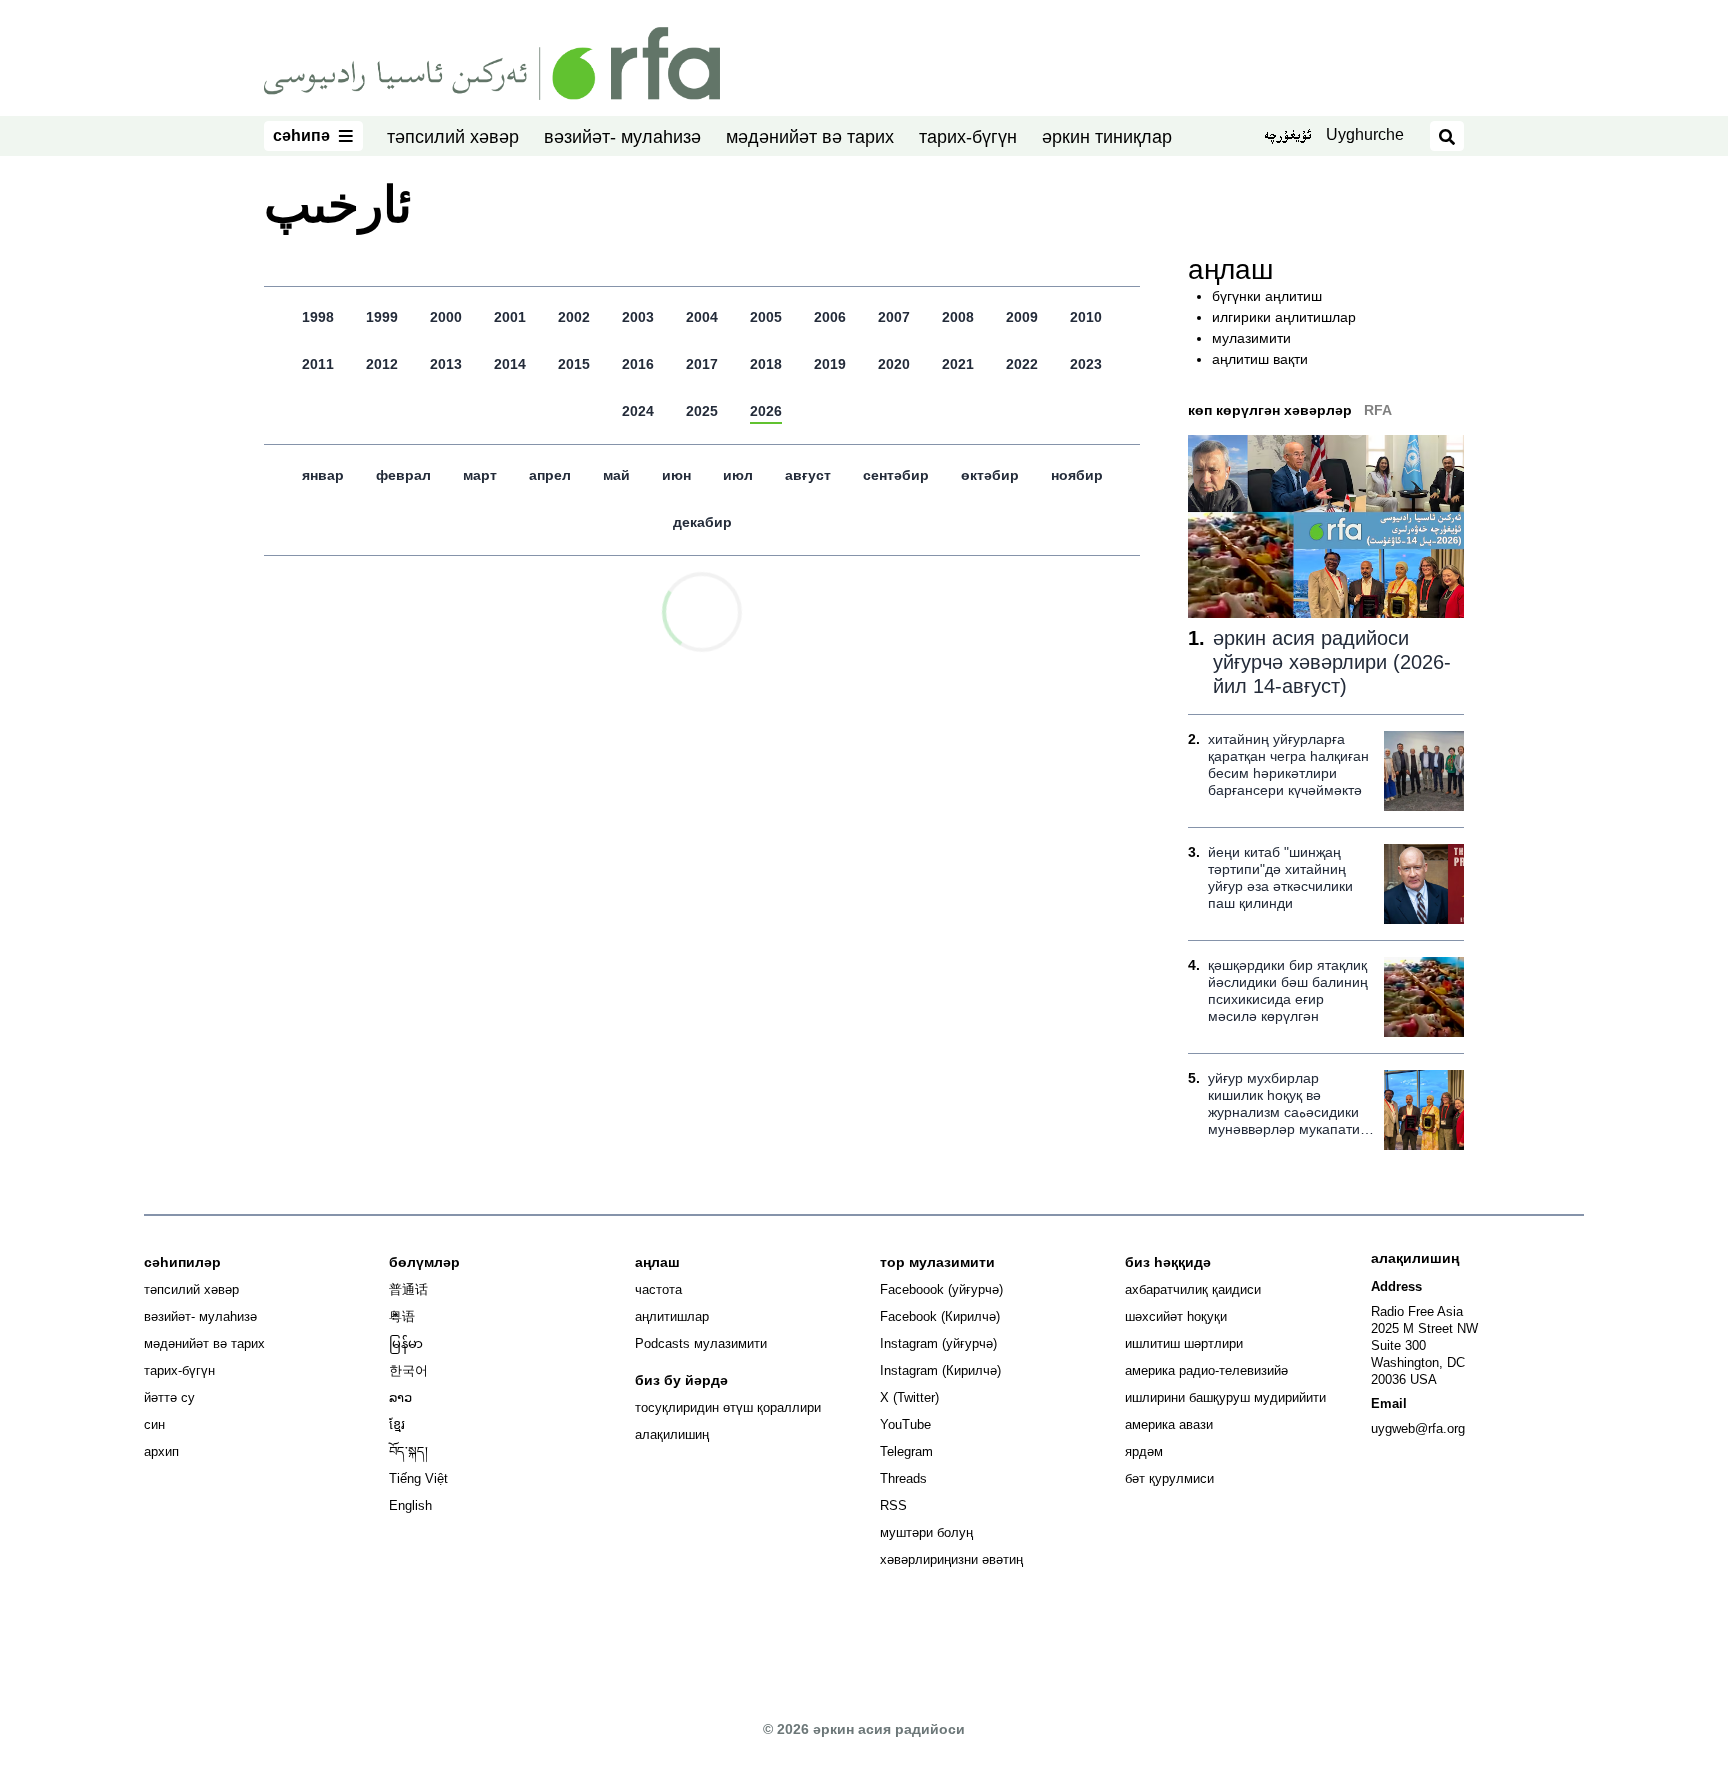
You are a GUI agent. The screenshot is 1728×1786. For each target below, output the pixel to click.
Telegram (906, 1451)
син (154, 1424)
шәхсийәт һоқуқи (1176, 1316)
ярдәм (1144, 1451)
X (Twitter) (909, 1397)
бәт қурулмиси (1169, 1478)
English (410, 1505)
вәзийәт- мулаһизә (622, 137)
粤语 (402, 1316)
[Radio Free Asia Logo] (492, 62)
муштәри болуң (926, 1532)
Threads (903, 1478)
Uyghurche (1365, 134)
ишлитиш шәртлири (1184, 1343)
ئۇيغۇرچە (1287, 137)
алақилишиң (672, 1434)
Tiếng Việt (418, 1478)
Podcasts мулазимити (701, 1343)
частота (658, 1289)
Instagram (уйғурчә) (938, 1343)
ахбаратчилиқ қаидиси (1193, 1289)
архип (161, 1451)
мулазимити (1251, 338)
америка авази (1169, 1424)
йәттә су (169, 1397)
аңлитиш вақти (1260, 359)
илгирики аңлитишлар (1284, 317)
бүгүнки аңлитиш (1267, 296)
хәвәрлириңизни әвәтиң (951, 1559)
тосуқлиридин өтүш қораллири (728, 1407)
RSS (893, 1505)
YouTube (905, 1424)
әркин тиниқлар (1107, 137)
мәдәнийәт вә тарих (810, 137)
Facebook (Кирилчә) (940, 1316)
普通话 (408, 1289)
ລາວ (400, 1397)
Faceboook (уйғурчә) (941, 1289)
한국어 (408, 1370)
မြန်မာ (406, 1343)
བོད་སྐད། (408, 1451)
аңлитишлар (672, 1316)
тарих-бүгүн (968, 137)
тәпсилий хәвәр (453, 137)
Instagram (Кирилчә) (940, 1370)
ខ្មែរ (397, 1424)
